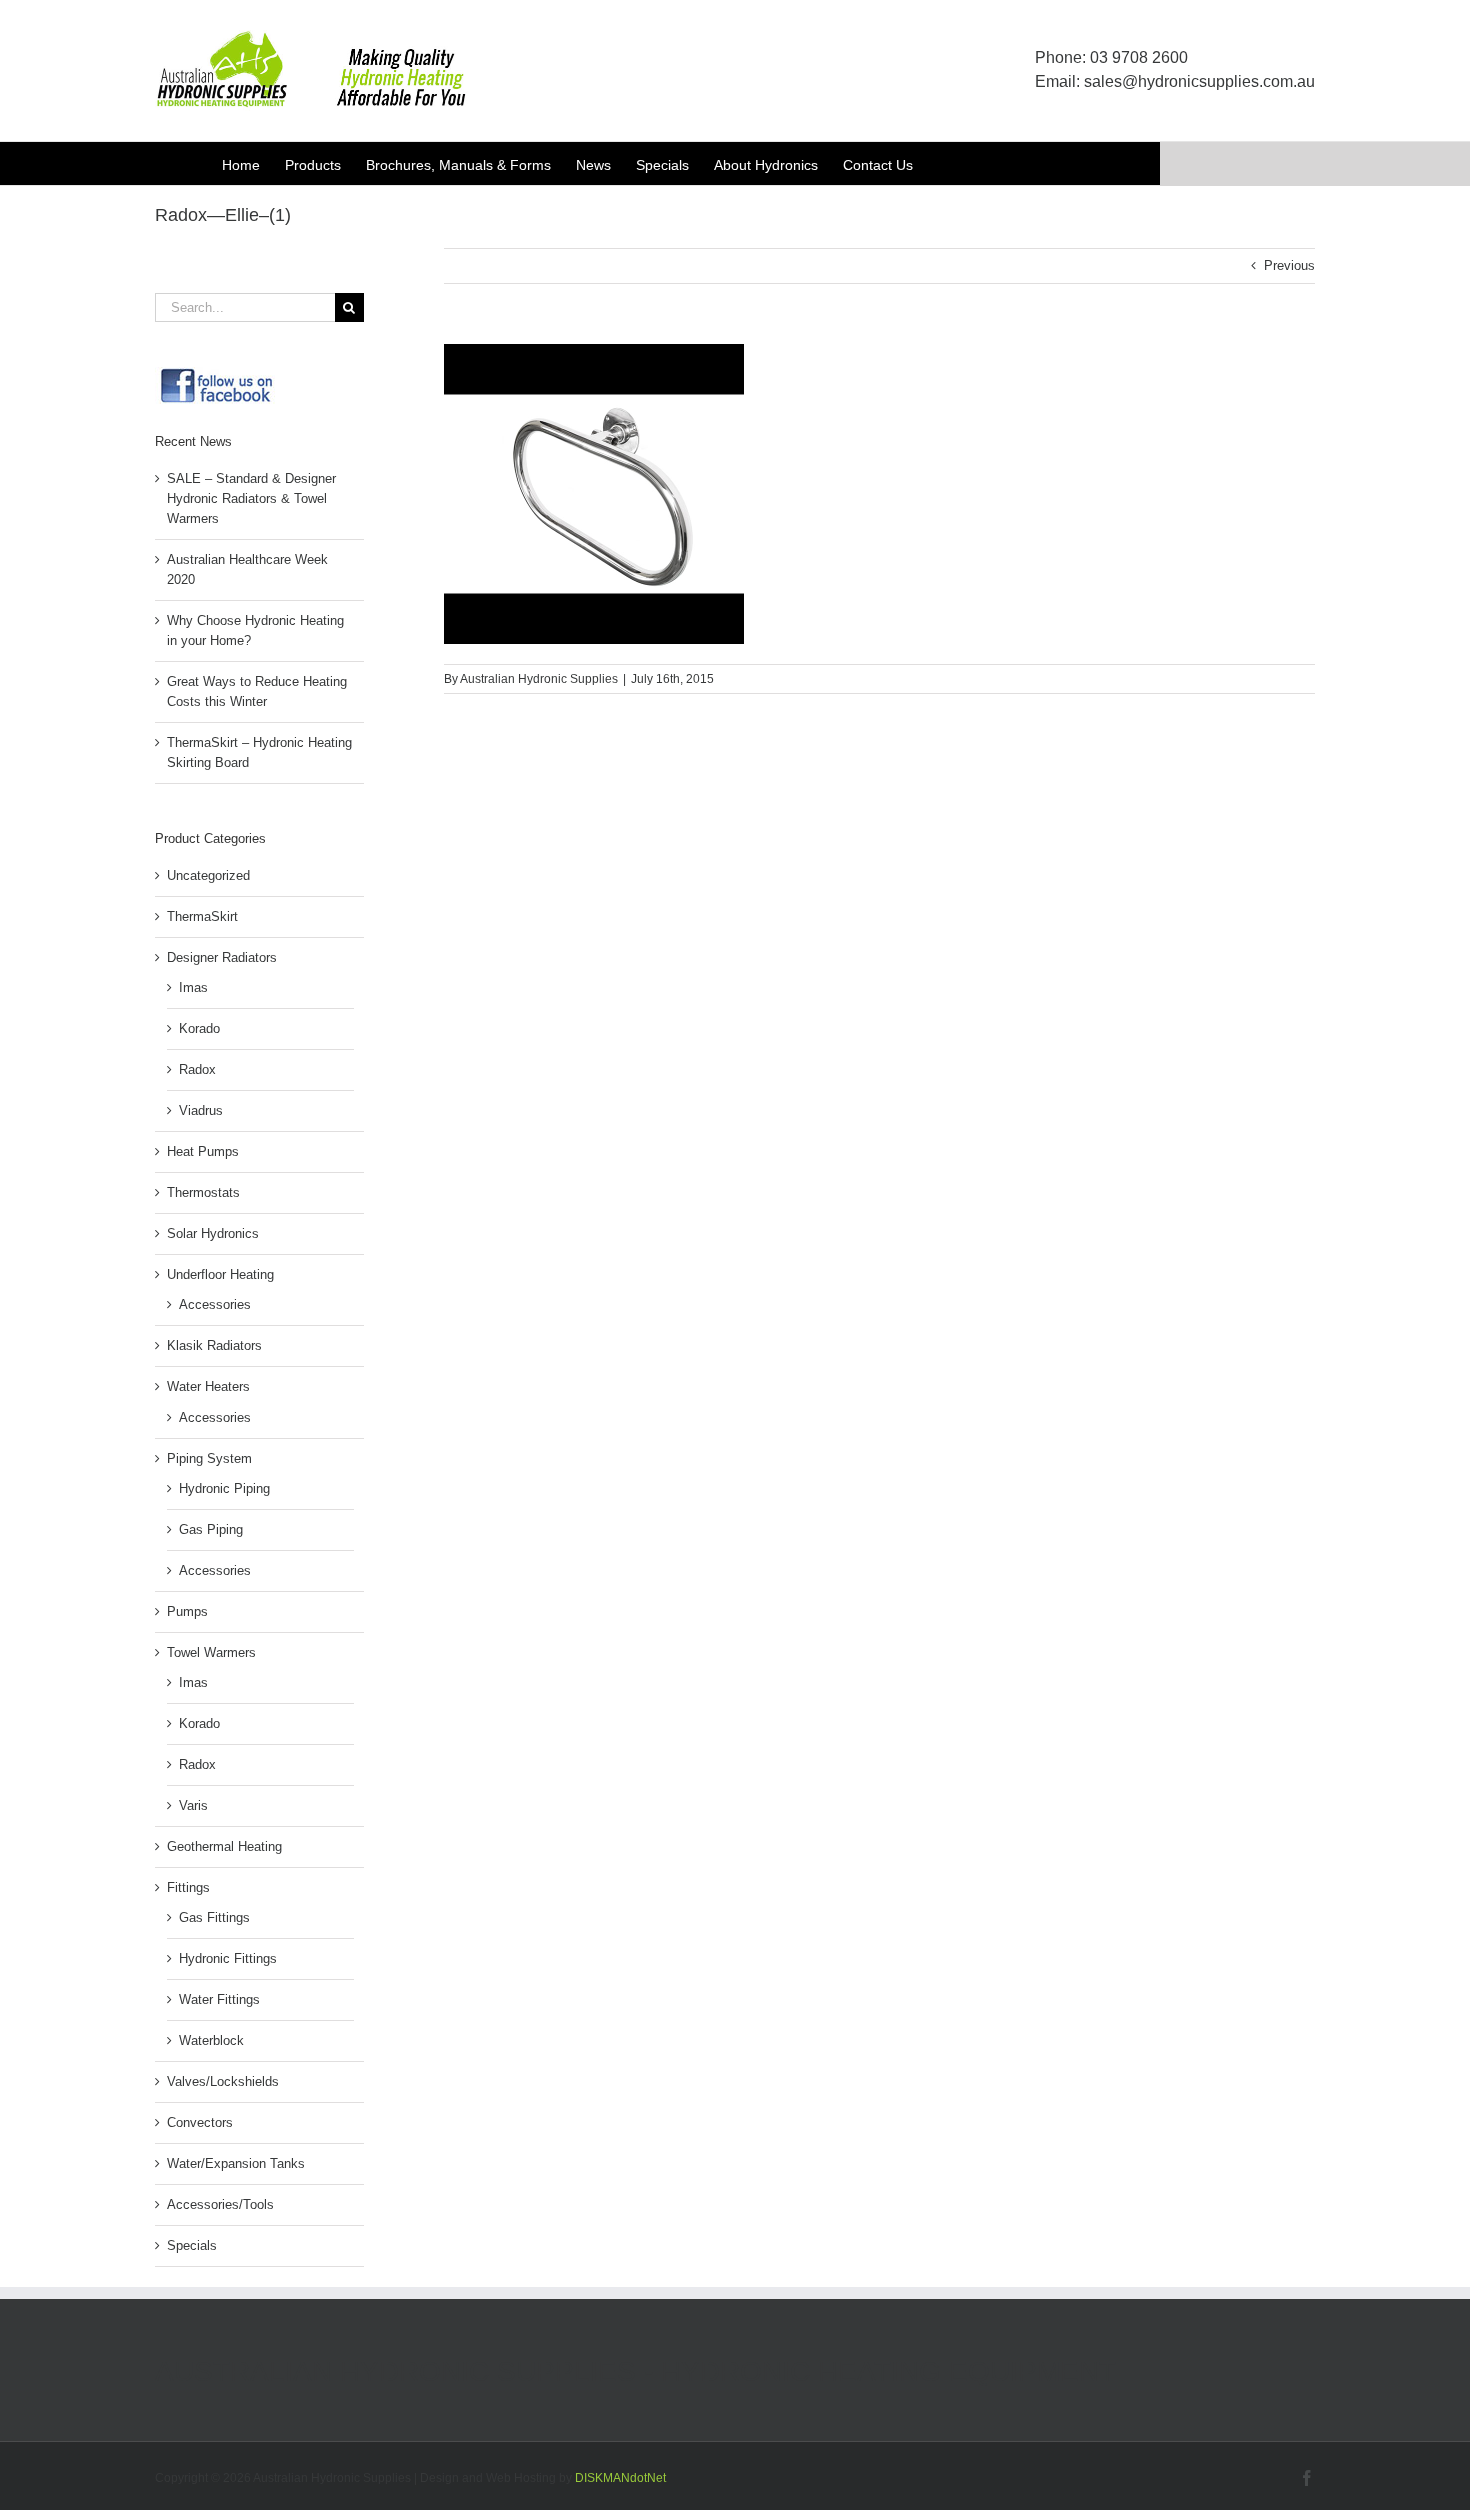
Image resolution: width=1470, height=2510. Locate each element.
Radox (197, 1069)
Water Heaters (208, 1386)
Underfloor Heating (220, 1274)
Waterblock (211, 2040)
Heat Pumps (203, 1151)
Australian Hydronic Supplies (539, 679)
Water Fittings (219, 1999)
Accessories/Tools (220, 2204)
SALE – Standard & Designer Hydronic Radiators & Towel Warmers (251, 498)
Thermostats (203, 1192)
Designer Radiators (222, 957)
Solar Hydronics (213, 1233)
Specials (192, 2245)
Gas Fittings (214, 1917)
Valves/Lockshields (223, 2081)
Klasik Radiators (214, 1345)
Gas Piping (211, 1529)
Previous (1289, 265)
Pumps (187, 1611)
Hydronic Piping (224, 1488)
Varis (193, 1805)
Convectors (200, 2122)
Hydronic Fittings (228, 1958)
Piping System (209, 1458)
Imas (193, 987)
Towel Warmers (211, 1652)
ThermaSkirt (202, 916)
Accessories (215, 1304)
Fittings (188, 1887)
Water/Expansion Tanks (236, 2163)
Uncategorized (208, 875)
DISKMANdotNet (620, 2478)
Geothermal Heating (224, 1846)
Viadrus (201, 1110)
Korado (199, 1028)
